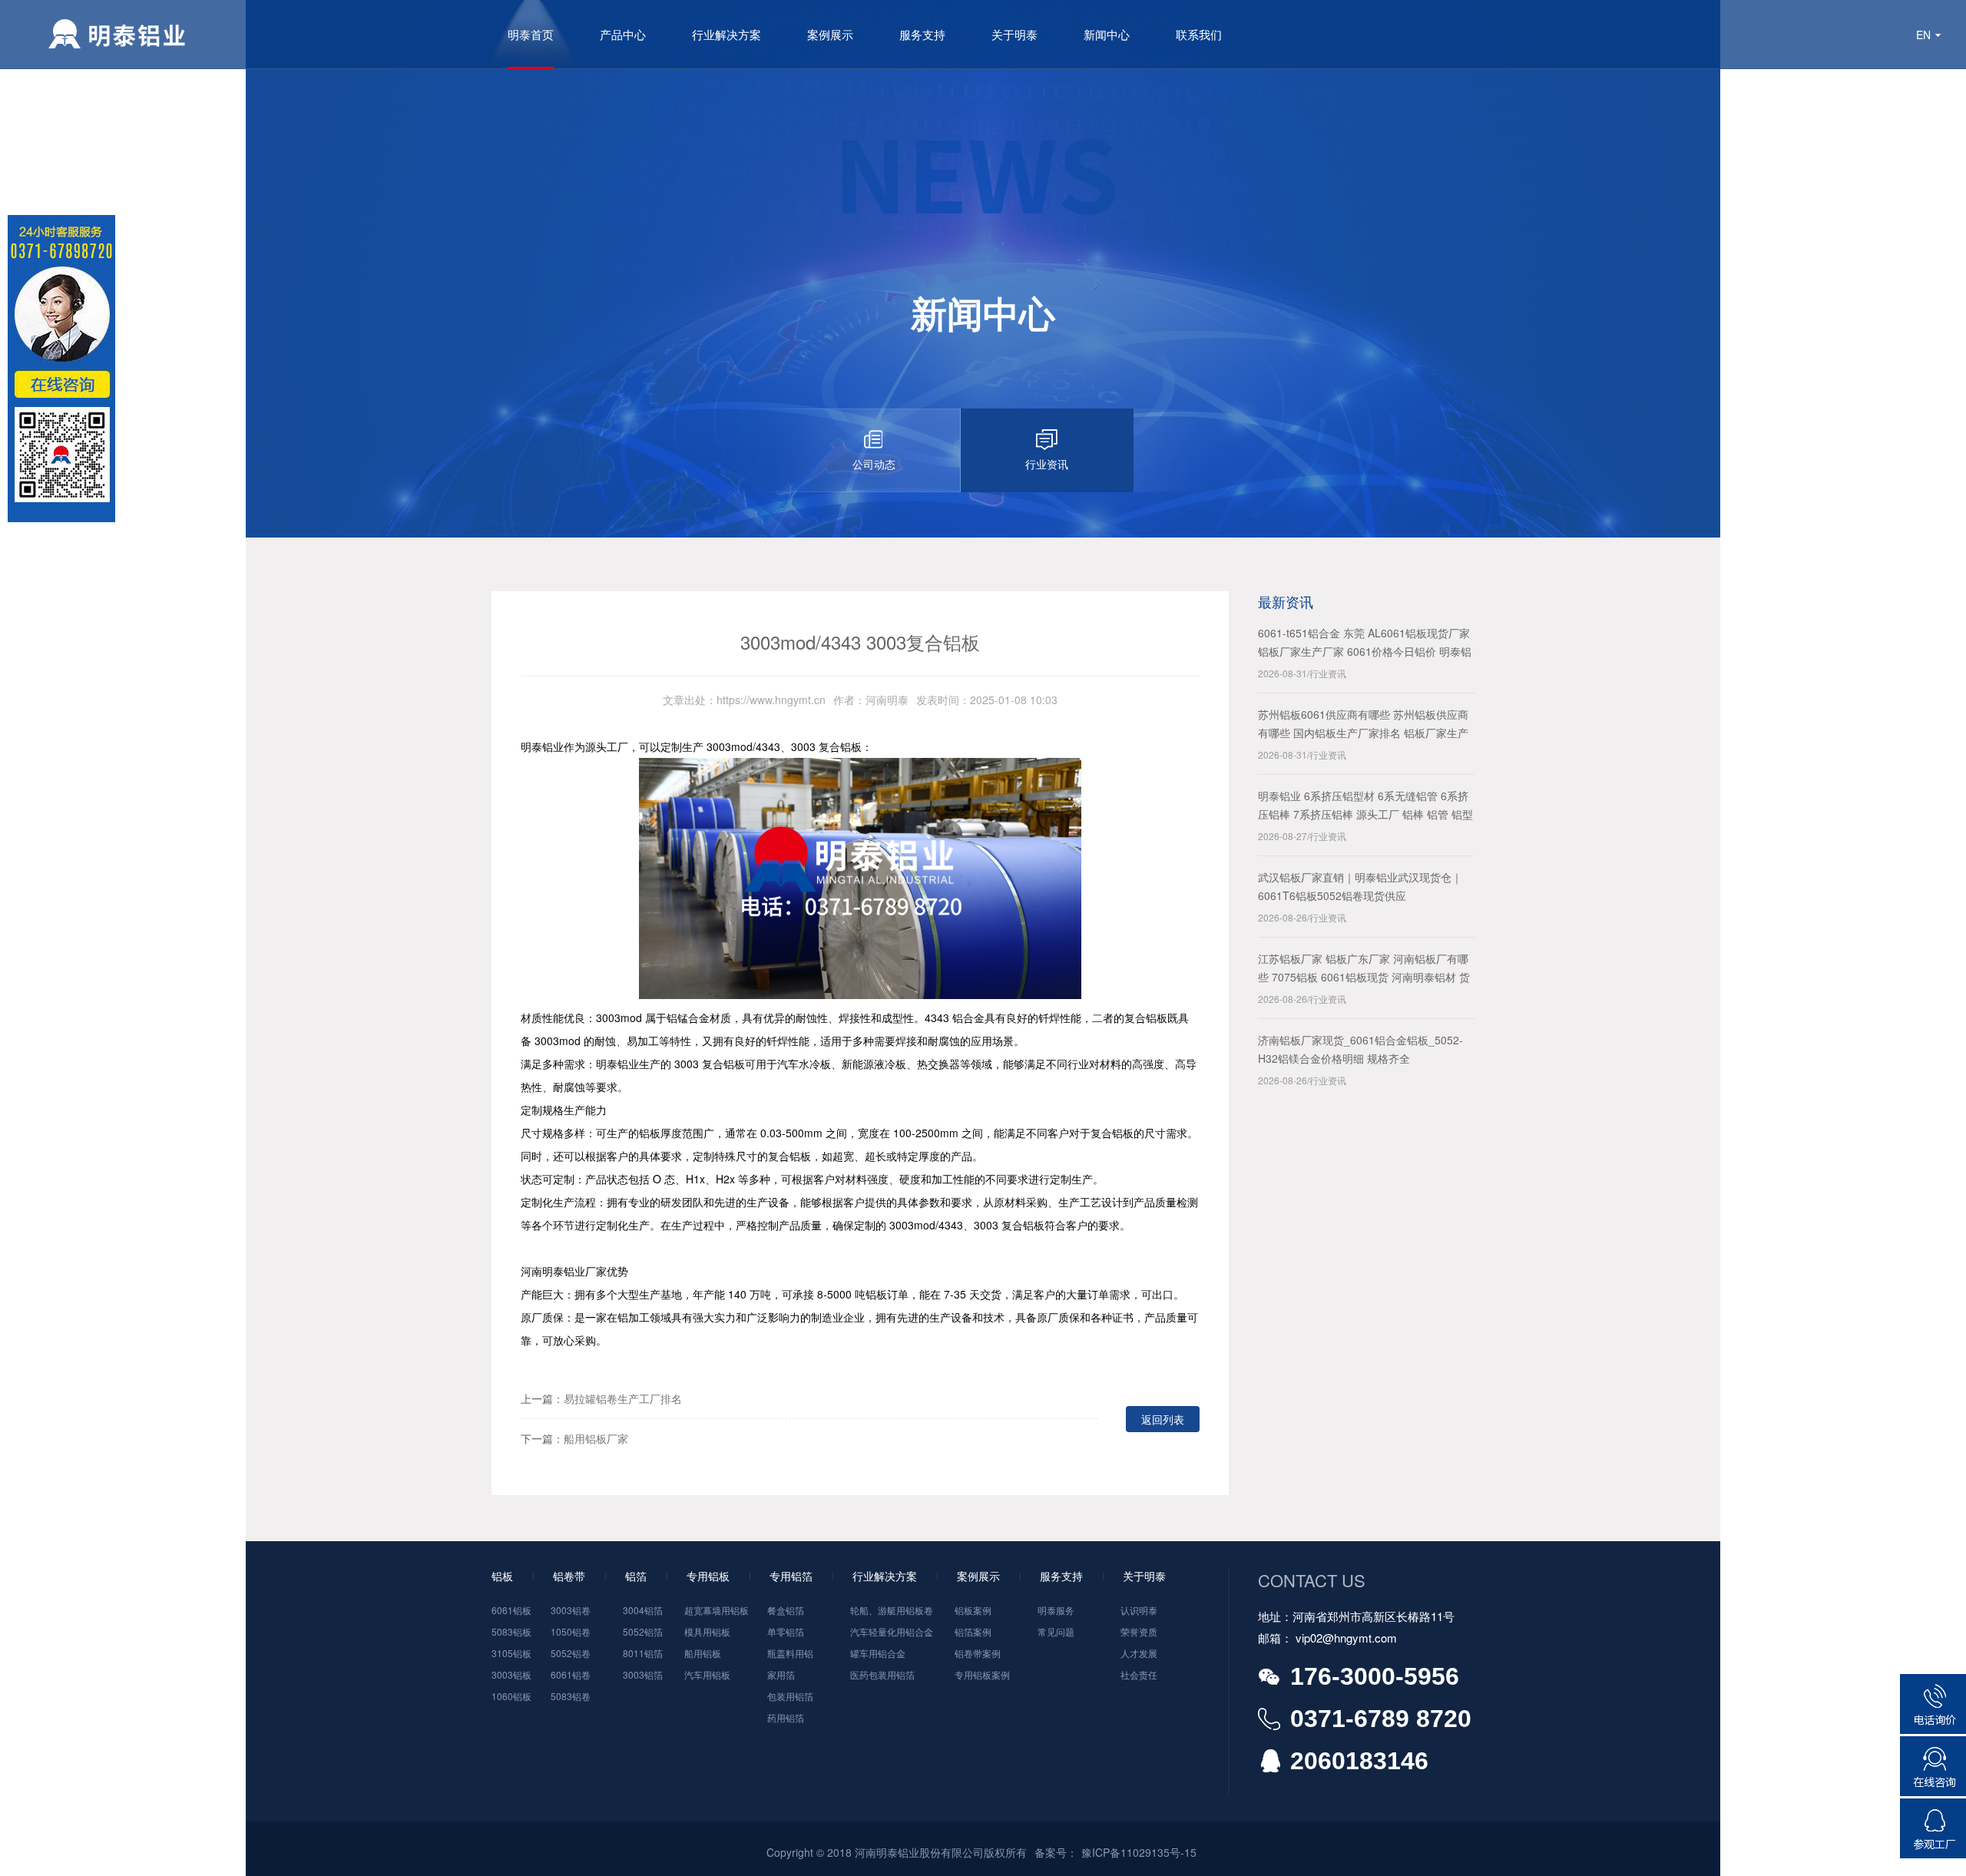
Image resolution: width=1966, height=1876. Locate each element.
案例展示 (830, 34)
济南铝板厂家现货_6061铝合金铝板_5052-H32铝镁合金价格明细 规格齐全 (1360, 1049)
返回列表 (1163, 1419)
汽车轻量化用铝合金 (892, 1631)
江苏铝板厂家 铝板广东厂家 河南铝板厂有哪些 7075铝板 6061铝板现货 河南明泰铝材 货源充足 (1364, 968)
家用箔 (781, 1674)
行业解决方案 (726, 34)
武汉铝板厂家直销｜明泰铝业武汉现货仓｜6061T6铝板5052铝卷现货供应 (1360, 886)
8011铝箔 (643, 1653)
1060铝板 (511, 1696)
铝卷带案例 (978, 1653)
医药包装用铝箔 (882, 1674)
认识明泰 (1139, 1610)
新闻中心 (1107, 34)
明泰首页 (531, 34)
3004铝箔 (643, 1610)
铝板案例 (973, 1610)
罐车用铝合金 (878, 1653)
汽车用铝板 (707, 1674)
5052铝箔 (643, 1631)
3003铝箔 (643, 1674)
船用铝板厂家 (596, 1438)
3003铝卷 (571, 1610)
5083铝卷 (571, 1696)
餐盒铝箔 (786, 1610)
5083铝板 (511, 1631)
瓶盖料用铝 (790, 1653)
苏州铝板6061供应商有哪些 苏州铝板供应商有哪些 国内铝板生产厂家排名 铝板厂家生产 (1363, 723)
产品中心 (623, 34)
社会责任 (1139, 1674)
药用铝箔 (786, 1717)
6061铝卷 (571, 1674)
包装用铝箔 (790, 1696)
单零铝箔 (786, 1631)
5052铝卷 (571, 1653)
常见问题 (1056, 1631)
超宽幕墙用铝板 (717, 1610)
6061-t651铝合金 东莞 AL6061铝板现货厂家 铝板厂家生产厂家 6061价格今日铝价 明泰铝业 (1365, 643)
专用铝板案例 (982, 1674)
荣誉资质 (1139, 1631)
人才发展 (1139, 1653)
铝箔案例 (973, 1631)
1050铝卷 (571, 1631)
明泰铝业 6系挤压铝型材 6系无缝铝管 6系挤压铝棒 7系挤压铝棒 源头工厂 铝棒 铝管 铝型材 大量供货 (1365, 806)
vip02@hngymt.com (1346, 1638)
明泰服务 (1056, 1610)
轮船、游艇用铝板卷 (892, 1610)
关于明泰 (1014, 34)
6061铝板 (511, 1610)
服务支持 (922, 34)
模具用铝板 (707, 1631)
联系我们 (1199, 34)
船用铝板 (703, 1653)
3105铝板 (511, 1653)
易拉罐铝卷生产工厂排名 (623, 1398)
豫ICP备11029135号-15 (1139, 1852)
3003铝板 (511, 1674)
